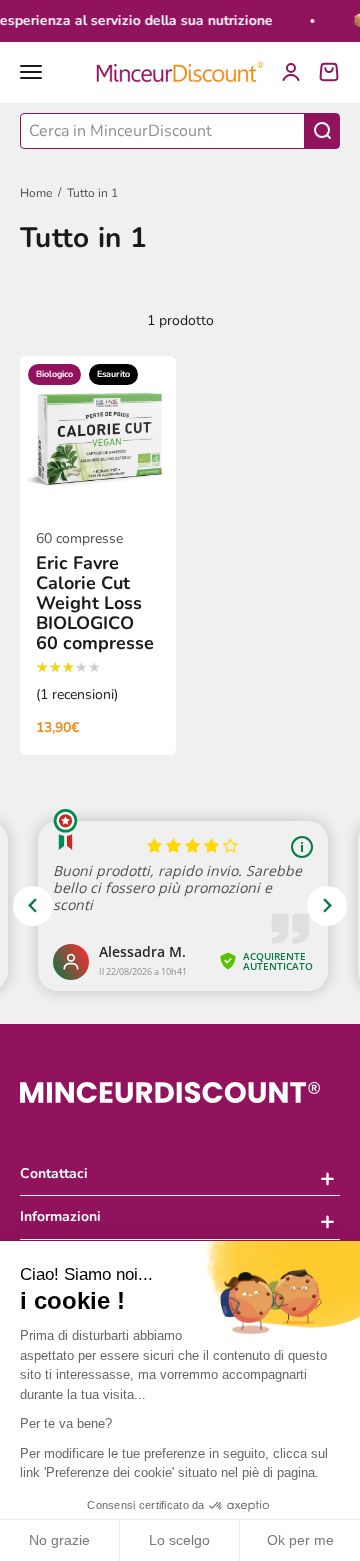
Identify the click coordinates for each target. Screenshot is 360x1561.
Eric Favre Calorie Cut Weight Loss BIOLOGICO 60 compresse (95, 603)
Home (36, 193)
